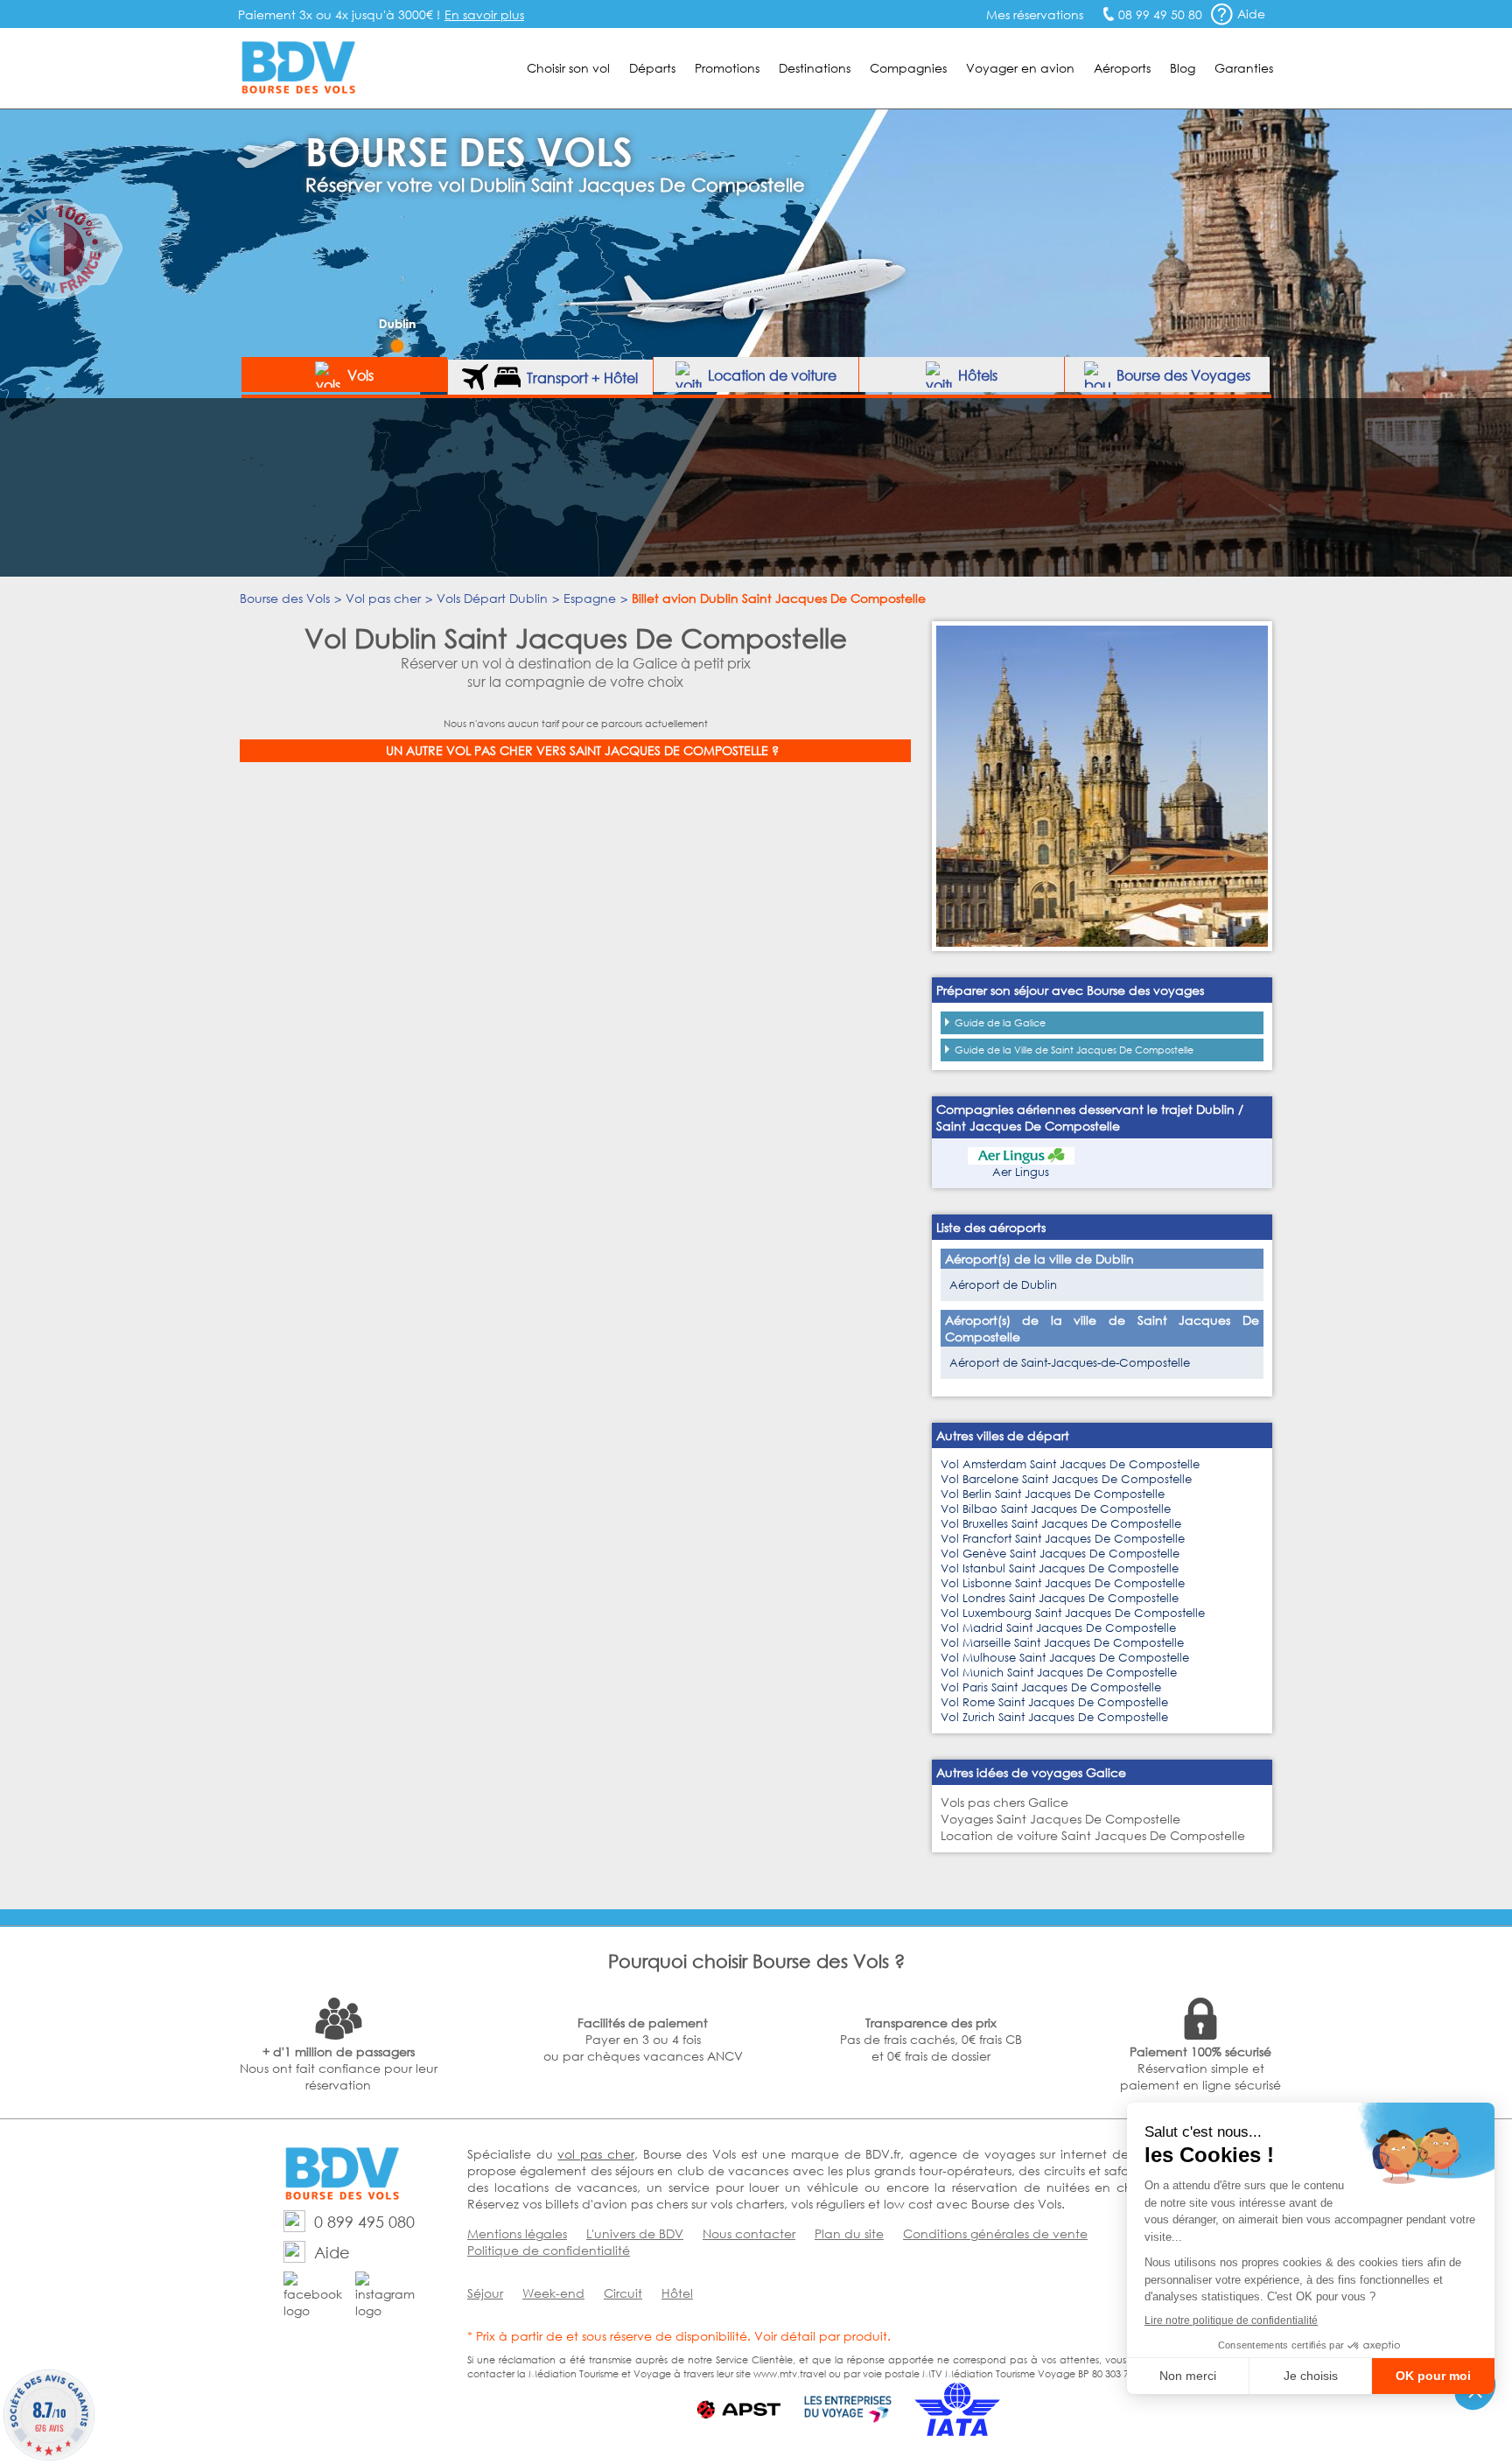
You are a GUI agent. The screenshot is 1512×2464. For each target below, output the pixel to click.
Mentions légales (517, 2233)
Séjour (485, 2293)
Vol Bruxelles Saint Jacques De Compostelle (1061, 1524)
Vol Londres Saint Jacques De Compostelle (1060, 1598)
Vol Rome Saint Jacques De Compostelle (1054, 1702)
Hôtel (677, 2293)
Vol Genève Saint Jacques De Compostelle (1060, 1554)
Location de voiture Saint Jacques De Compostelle (1093, 1835)
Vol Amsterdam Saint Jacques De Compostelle (1070, 1464)
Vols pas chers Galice (1004, 1802)
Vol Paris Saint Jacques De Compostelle (1051, 1687)
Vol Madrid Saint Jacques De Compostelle (1058, 1628)
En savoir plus (484, 14)
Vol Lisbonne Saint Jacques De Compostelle (1063, 1583)
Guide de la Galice (1000, 1023)
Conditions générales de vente (995, 2233)
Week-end (553, 2293)
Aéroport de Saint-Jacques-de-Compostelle (1070, 1363)
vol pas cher (595, 2154)
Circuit (623, 2293)
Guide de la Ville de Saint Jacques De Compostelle (1074, 1050)
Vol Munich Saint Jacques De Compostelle (1059, 1673)
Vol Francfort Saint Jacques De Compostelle (1063, 1539)
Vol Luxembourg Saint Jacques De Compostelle (1073, 1613)
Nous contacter (749, 2233)
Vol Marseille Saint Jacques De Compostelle (1062, 1643)
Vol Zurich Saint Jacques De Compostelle (1054, 1717)
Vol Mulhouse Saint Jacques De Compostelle (1065, 1658)
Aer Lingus (1021, 1172)
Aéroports (1122, 68)
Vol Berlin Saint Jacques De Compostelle (1053, 1494)
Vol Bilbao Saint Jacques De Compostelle (1056, 1509)
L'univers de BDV (635, 2233)
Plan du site (849, 2233)
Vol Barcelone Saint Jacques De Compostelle (1066, 1479)
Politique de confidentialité (549, 2250)
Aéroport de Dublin (1003, 1285)
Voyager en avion (1020, 68)
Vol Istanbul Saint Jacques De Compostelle (1060, 1568)
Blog (1183, 68)
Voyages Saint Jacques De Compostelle (1060, 1819)
